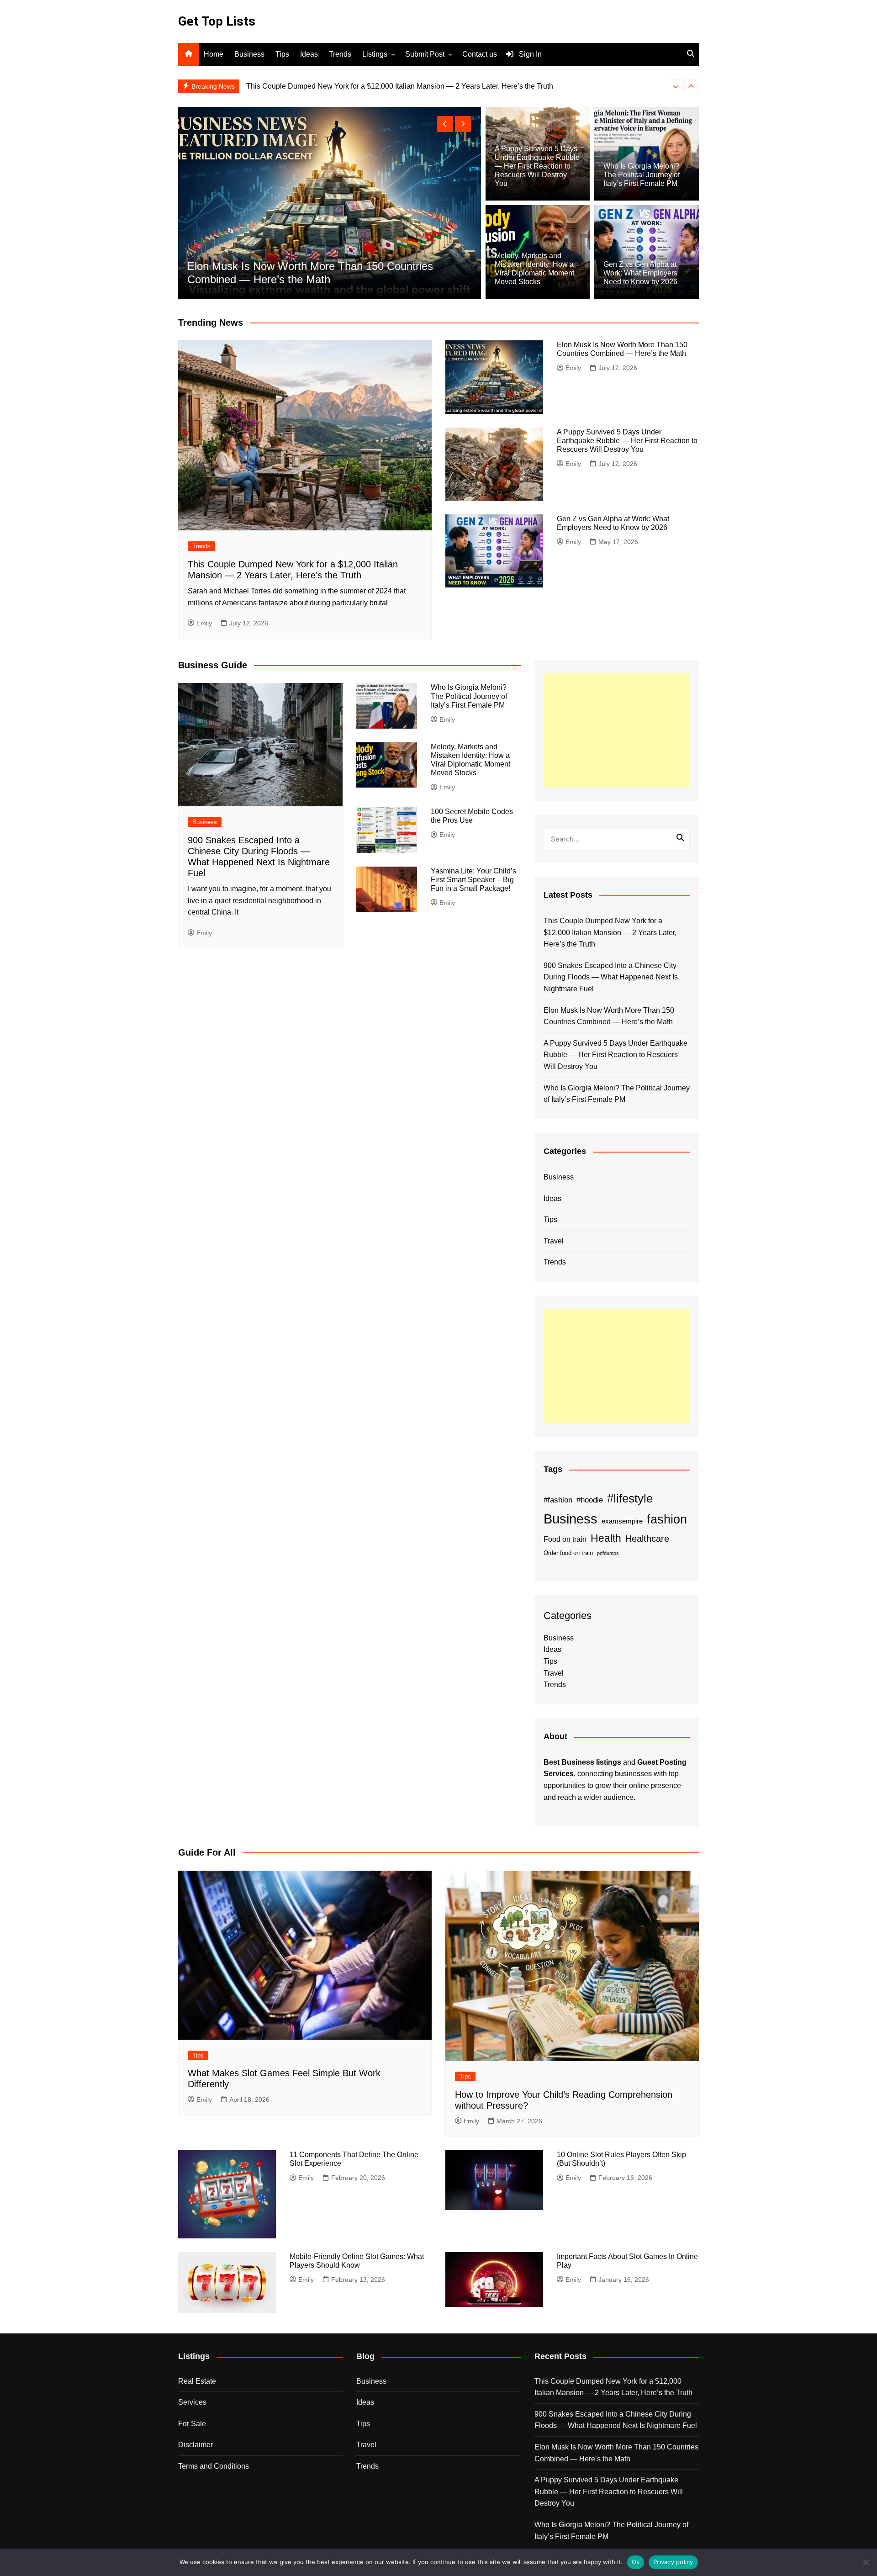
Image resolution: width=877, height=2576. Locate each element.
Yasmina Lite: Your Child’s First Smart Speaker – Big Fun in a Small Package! (473, 880)
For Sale (192, 2424)
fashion (667, 1519)
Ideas (309, 54)
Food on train (565, 1539)
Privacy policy (673, 2562)
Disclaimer (195, 2445)
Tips (282, 54)
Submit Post (425, 54)
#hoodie (590, 1500)
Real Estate (197, 2381)
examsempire (622, 1521)
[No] (866, 2562)
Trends (340, 54)
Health (606, 1538)
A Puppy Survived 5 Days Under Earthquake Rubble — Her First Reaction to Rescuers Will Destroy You (537, 166)
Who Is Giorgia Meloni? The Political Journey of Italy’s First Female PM (642, 175)
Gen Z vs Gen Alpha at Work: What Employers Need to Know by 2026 (640, 273)
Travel (554, 1241)
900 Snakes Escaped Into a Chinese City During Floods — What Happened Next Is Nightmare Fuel (407, 86)
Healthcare (647, 1539)
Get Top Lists (217, 21)
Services (192, 2402)
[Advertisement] (617, 730)
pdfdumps (608, 1553)
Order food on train (568, 1553)
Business (249, 54)
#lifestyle (630, 1498)
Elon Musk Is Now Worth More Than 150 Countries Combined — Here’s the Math (609, 1016)
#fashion (558, 1500)
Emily (204, 623)
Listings (375, 54)
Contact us (480, 54)
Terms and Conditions (214, 2466)
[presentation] (676, 86)
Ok (636, 2562)
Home (214, 54)
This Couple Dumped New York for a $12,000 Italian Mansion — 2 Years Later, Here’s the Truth (312, 273)
